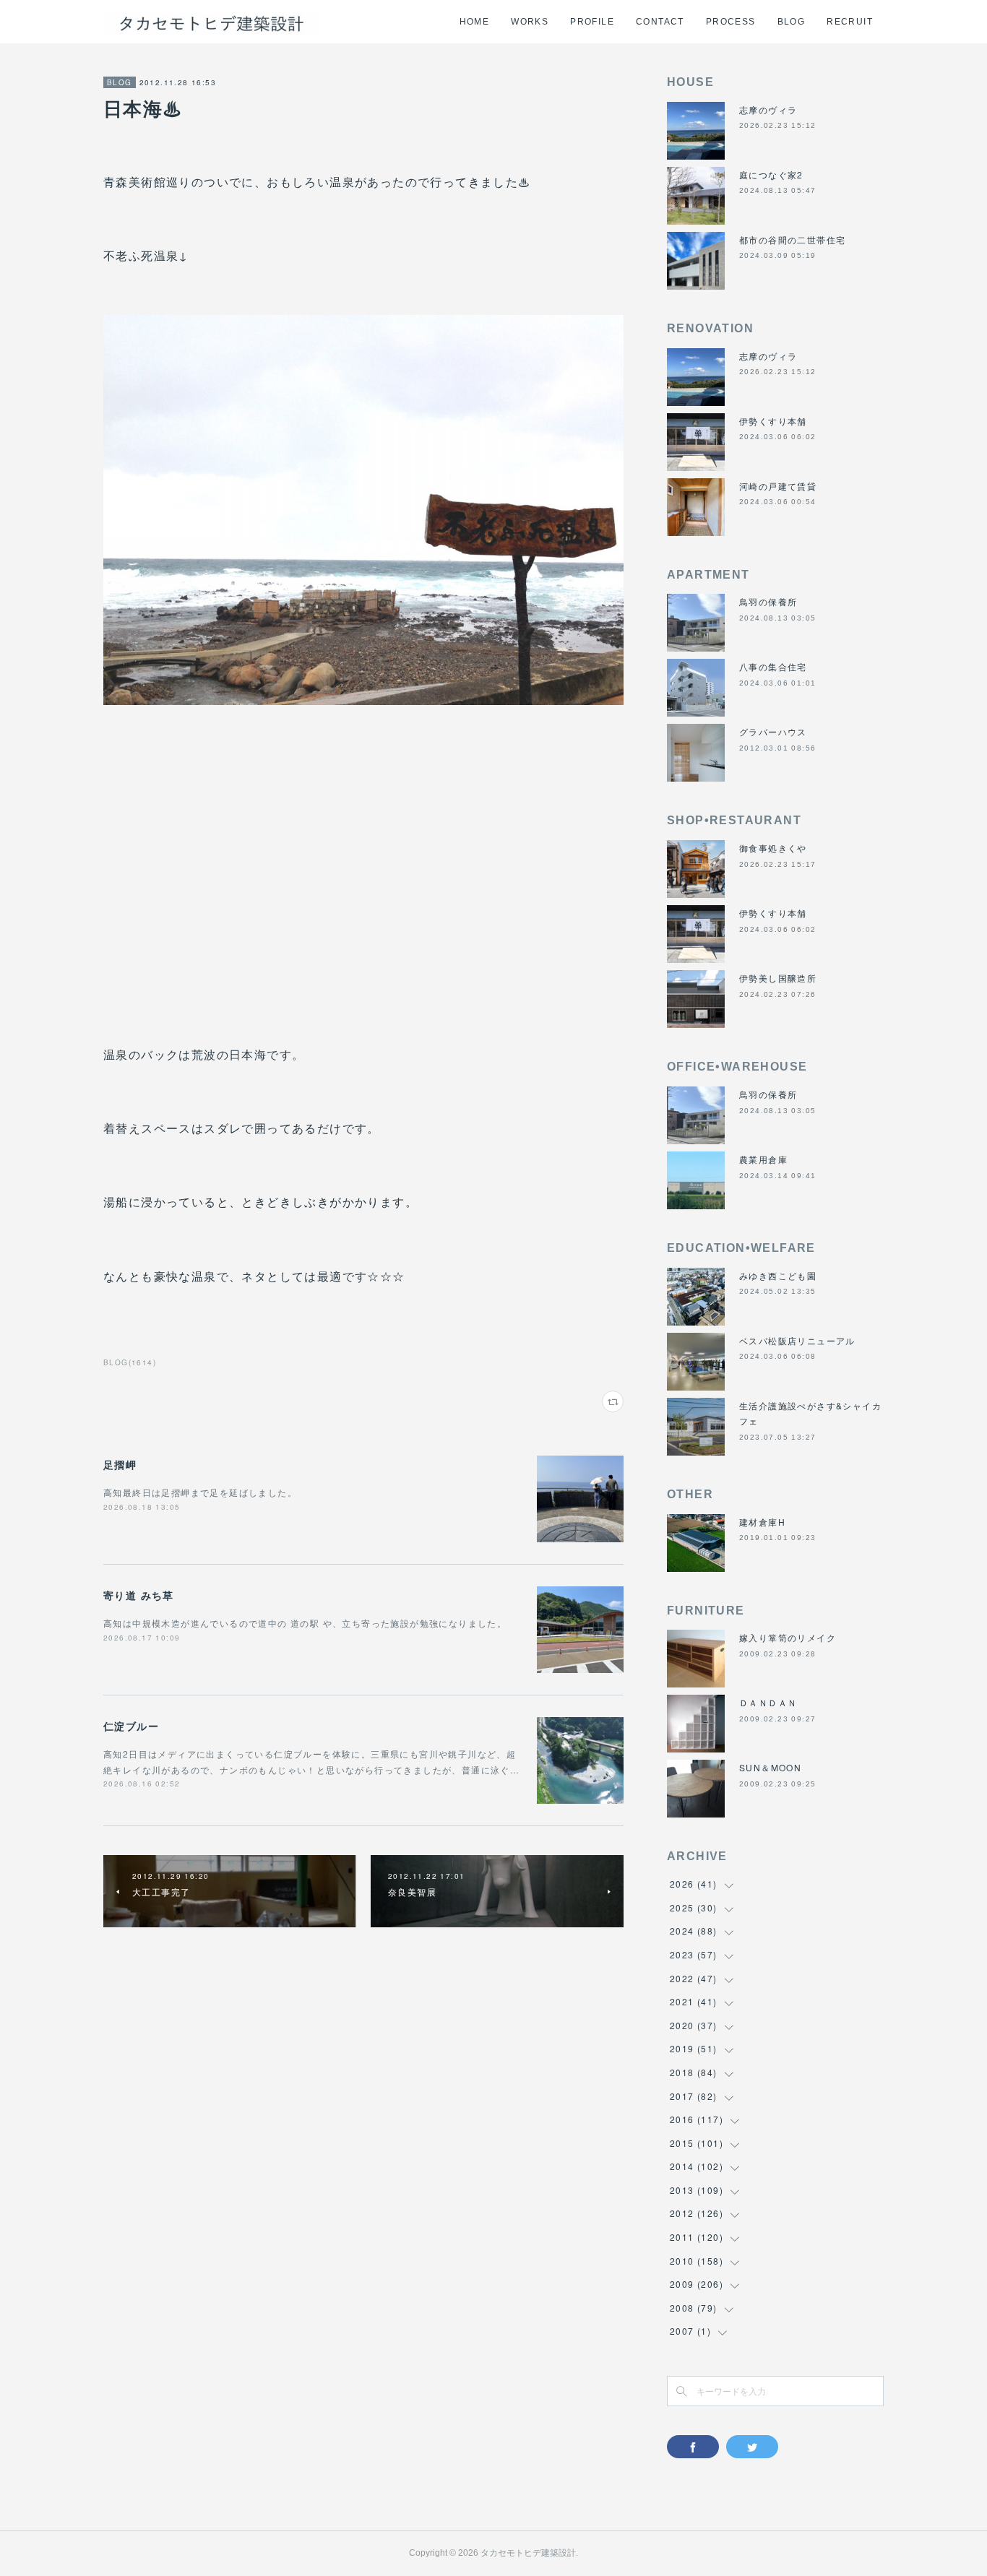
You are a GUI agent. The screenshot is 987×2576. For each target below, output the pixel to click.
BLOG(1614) (130, 1362)
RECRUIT (850, 22)
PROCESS (731, 22)
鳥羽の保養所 (768, 601)
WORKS (530, 22)
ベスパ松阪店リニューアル (797, 1340)
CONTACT (660, 22)
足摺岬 (120, 1464)
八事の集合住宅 (773, 666)
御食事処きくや (773, 848)
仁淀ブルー (131, 1726)
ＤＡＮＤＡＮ (768, 1702)
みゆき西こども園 (778, 1275)
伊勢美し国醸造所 (778, 978)
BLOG (792, 22)
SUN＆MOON (770, 1767)
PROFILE (592, 22)
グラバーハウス (773, 731)
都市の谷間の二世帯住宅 (792, 239)
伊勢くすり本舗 (773, 421)
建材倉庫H (762, 1522)
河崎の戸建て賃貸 (778, 486)
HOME (475, 22)
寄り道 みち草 (139, 1595)
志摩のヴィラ (768, 109)
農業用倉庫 (763, 1159)
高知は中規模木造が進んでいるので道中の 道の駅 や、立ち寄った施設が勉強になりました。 (305, 1623)
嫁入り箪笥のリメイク (788, 1637)
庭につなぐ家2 (771, 174)
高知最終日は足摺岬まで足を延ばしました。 (200, 1492)
